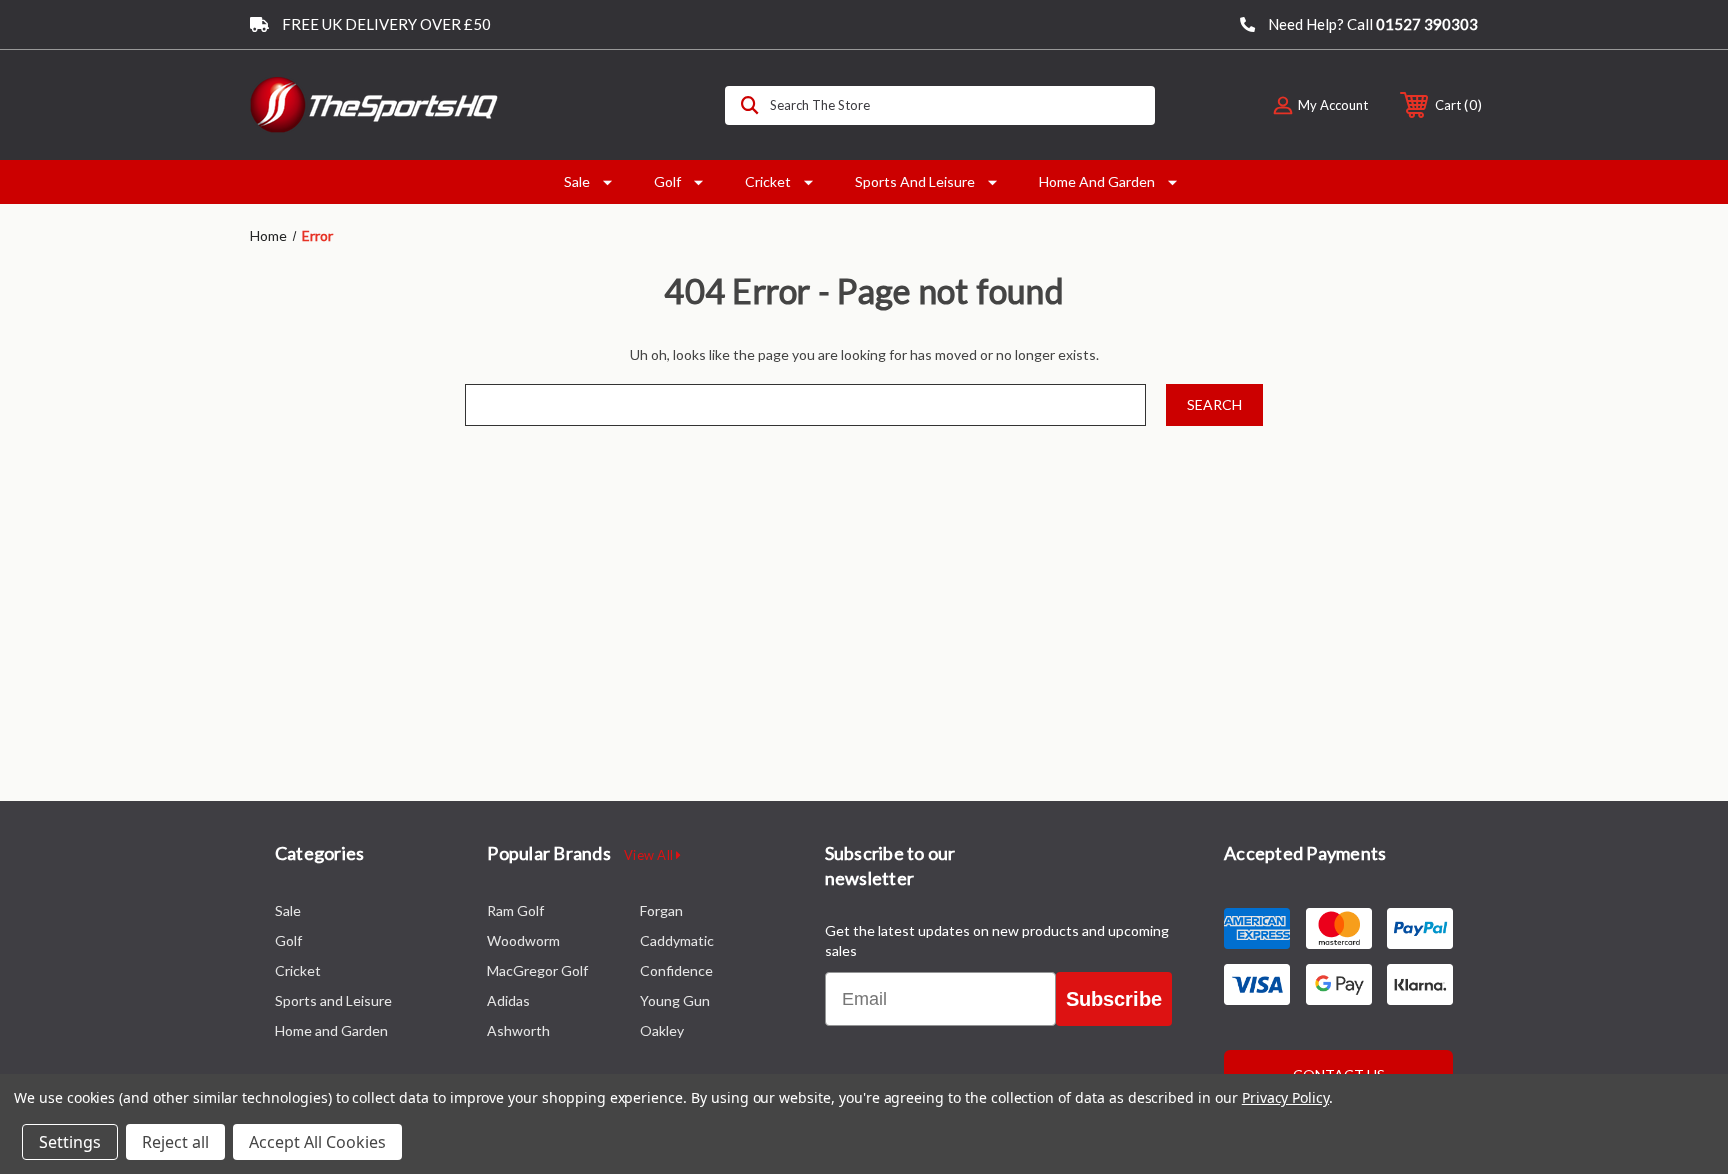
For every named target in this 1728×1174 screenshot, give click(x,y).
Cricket (768, 181)
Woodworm (523, 940)
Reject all (175, 1142)
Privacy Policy (1285, 1097)
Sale (577, 181)
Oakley (662, 1030)
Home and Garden (1097, 181)
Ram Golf (515, 910)
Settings (70, 1142)
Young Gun (675, 1000)
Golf (667, 181)
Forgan (661, 910)
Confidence (676, 970)
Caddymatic (677, 940)
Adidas (508, 1000)
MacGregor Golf (537, 970)
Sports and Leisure (915, 181)
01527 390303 (1427, 24)
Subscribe (1114, 999)
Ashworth (518, 1030)
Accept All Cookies (317, 1142)
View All (650, 855)
